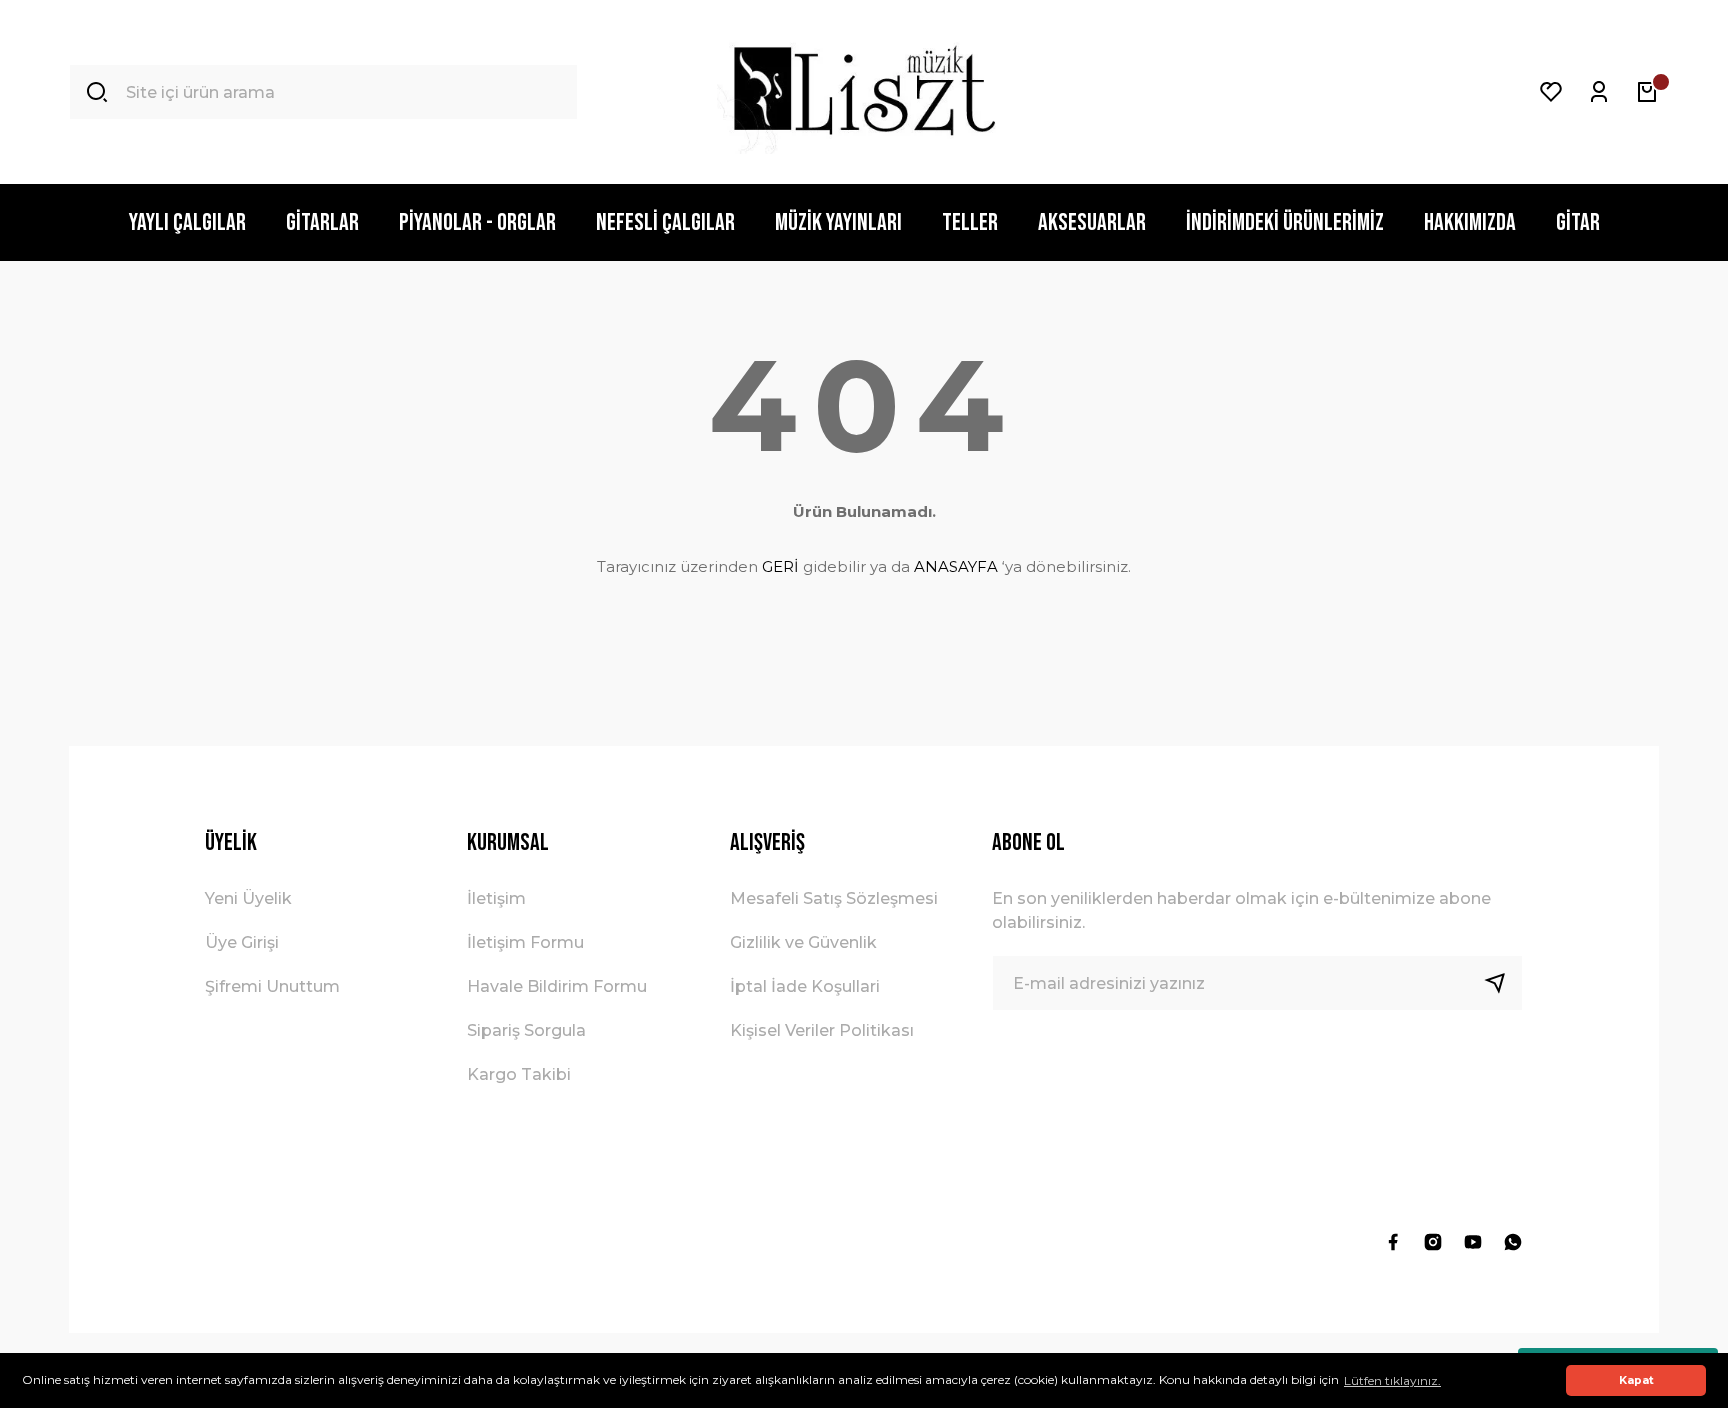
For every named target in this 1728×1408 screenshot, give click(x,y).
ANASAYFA (956, 566)
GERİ (780, 566)
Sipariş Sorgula (526, 1030)
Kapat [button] (1636, 1380)
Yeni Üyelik (248, 898)
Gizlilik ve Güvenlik (803, 942)
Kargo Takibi (519, 1074)
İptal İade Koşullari (805, 986)
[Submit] (1503, 983)
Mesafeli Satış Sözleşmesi (834, 898)
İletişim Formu (525, 942)
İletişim (496, 898)
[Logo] (863, 92)
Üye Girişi (242, 942)
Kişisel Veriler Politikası (822, 1030)
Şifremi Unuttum (272, 986)
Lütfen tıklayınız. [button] (1392, 1380)
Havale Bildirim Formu (557, 986)
